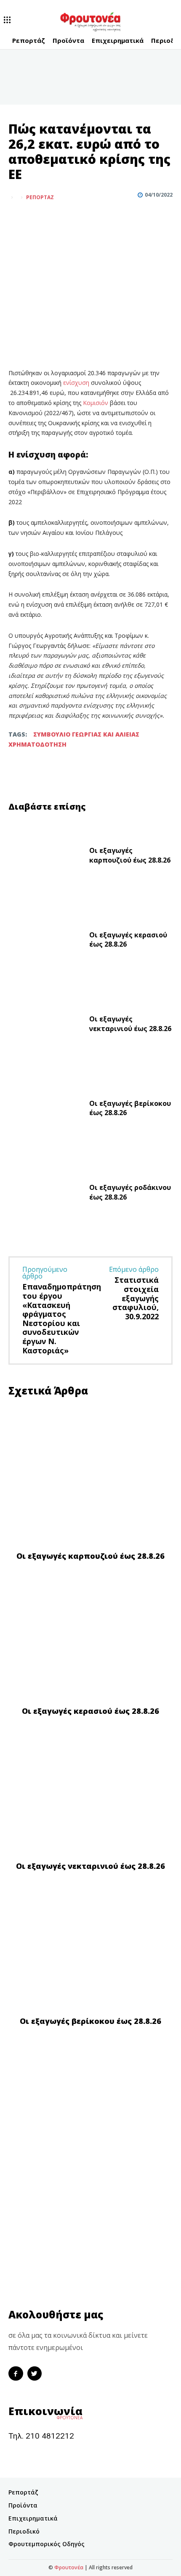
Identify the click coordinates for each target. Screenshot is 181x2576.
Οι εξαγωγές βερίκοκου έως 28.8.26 (90, 2021)
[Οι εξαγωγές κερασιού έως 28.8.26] (45, 942)
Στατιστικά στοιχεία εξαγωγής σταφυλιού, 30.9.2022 (136, 1298)
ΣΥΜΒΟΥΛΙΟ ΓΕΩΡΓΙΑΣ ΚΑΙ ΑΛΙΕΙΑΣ (86, 734)
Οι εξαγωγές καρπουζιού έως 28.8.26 (130, 855)
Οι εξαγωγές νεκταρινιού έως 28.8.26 (130, 1024)
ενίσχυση (77, 383)
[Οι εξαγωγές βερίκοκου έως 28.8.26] (45, 1110)
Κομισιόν (96, 403)
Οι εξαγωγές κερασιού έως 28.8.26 (90, 1711)
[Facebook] (17, 218)
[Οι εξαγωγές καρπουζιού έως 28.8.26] (45, 858)
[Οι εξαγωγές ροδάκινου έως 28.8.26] (45, 1195)
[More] (56, 218)
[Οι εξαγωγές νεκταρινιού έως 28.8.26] (45, 1026)
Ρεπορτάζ (40, 197)
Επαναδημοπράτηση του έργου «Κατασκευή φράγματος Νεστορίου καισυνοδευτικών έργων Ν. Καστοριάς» (62, 1318)
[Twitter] (36, 218)
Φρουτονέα (69, 2567)
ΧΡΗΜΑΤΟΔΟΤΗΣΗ (37, 744)
